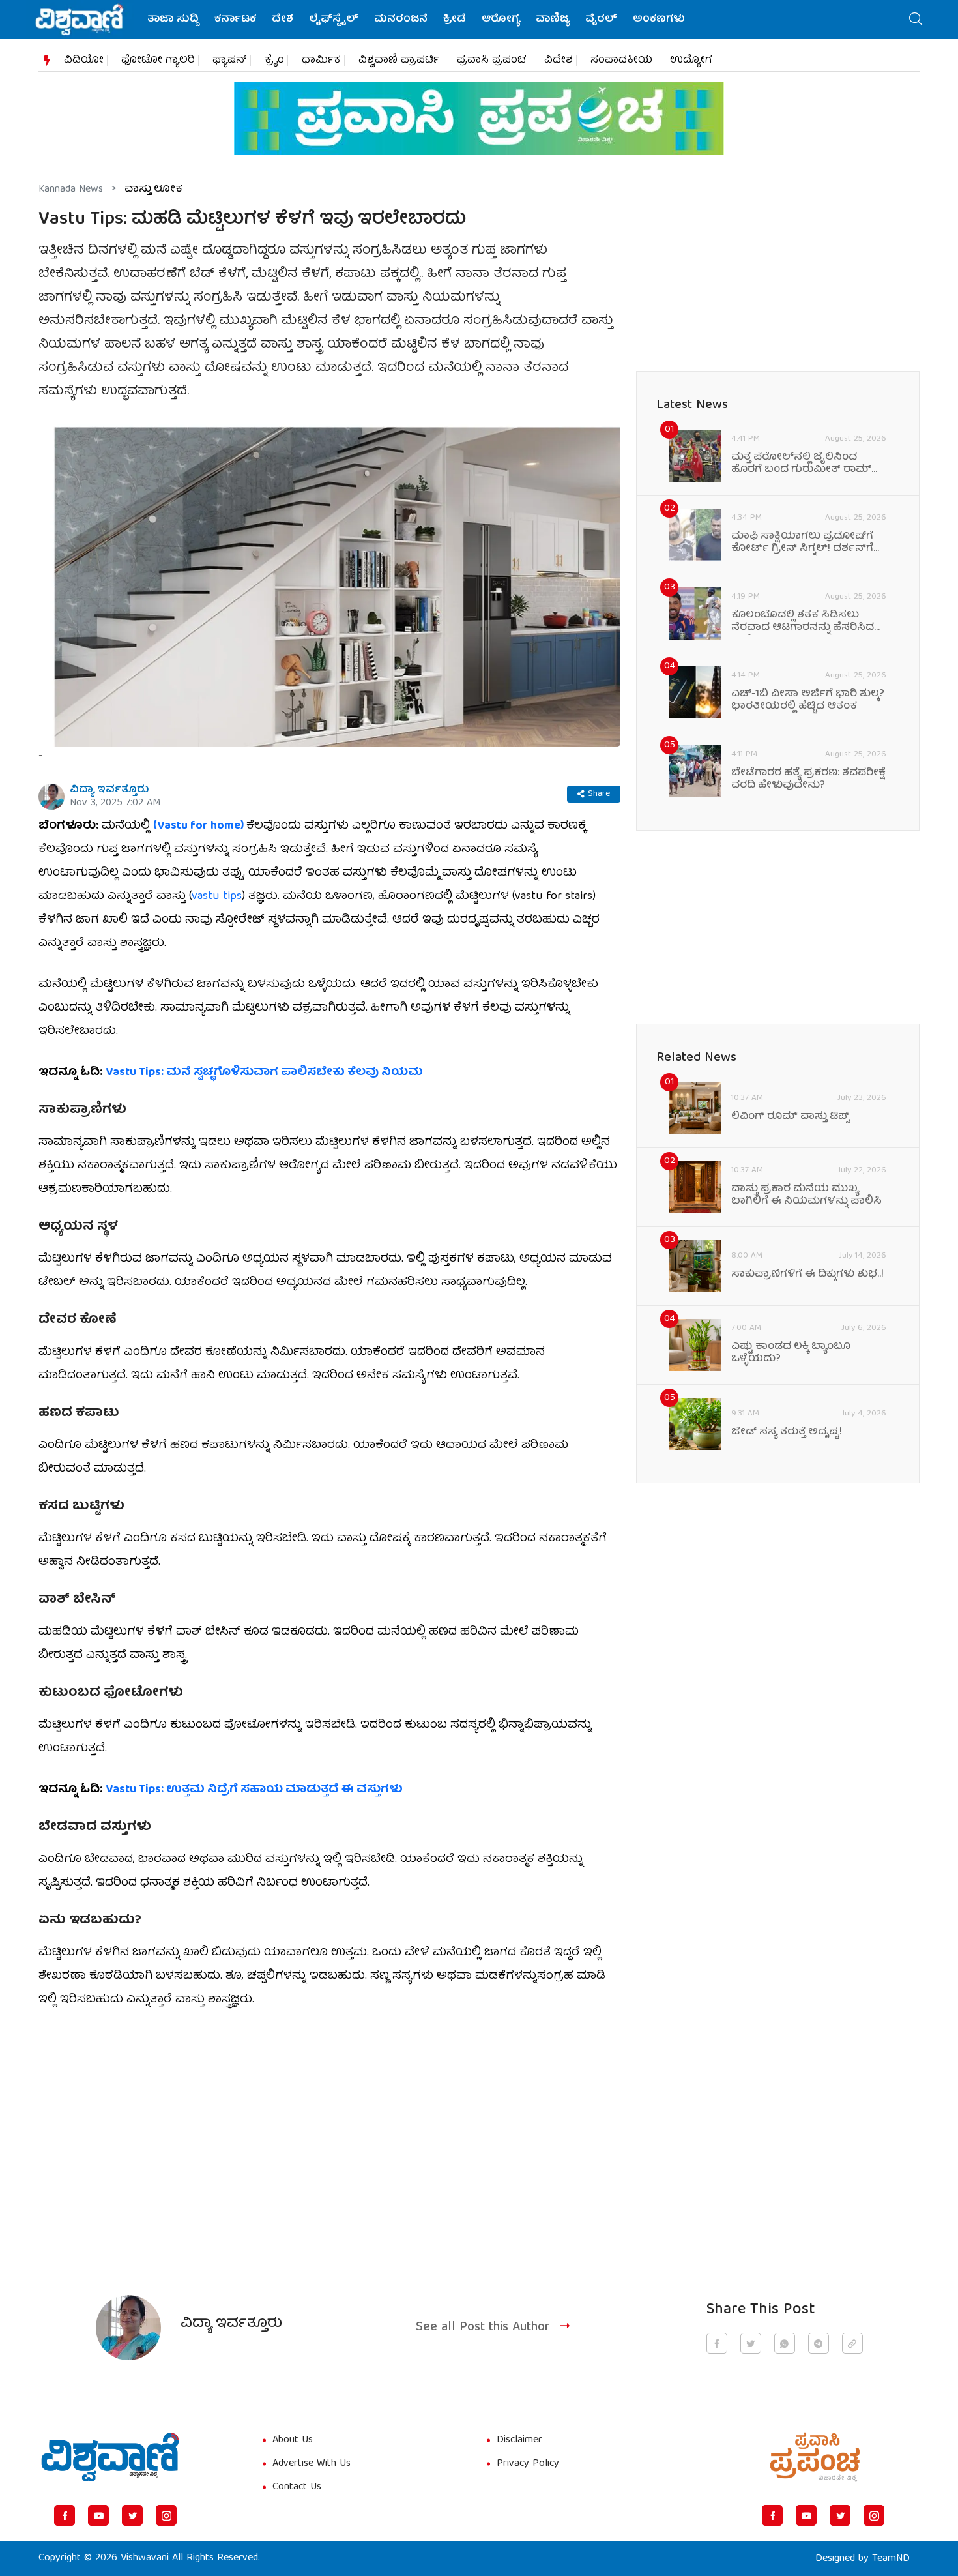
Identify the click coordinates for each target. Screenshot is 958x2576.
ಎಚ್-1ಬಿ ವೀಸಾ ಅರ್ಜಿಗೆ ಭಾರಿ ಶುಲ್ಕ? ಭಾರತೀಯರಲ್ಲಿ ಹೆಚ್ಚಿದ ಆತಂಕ (808, 701)
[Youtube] (98, 2515)
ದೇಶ (283, 20)
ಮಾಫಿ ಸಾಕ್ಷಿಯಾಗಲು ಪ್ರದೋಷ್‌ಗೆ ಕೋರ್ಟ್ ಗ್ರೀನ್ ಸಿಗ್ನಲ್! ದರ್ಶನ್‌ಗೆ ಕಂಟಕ (802, 543)
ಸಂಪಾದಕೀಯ (621, 61)
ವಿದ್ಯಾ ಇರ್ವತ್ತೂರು (109, 790)
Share (599, 794)
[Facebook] (65, 2515)
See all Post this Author (483, 2327)
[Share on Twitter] (751, 2343)
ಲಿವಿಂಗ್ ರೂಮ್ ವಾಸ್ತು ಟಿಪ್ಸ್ (791, 1117)
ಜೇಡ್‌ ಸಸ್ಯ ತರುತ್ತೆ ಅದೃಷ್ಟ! (787, 1433)
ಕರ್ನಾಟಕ (235, 20)
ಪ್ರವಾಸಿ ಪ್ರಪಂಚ (492, 61)
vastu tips (217, 897)
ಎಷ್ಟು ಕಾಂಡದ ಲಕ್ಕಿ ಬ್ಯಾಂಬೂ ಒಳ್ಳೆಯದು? (791, 1354)
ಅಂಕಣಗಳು (659, 20)
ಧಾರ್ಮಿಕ (321, 61)
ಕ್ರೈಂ (274, 61)
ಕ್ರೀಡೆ (455, 20)
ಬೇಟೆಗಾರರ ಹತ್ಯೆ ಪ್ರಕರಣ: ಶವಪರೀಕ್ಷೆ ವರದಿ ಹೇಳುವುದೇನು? (808, 780)
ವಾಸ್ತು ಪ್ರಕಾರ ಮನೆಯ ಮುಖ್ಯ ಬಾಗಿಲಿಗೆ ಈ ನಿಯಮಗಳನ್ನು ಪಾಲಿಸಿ (806, 1196)
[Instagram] (166, 2515)
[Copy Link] (852, 2343)
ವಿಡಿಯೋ (84, 61)
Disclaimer (519, 2440)
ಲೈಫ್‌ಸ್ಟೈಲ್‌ (334, 20)
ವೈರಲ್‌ (601, 20)
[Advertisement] (329, 2121)
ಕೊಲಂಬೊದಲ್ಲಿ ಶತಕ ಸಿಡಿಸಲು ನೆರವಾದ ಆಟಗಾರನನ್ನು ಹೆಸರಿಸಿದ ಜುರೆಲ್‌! (803, 622)
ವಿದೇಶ (559, 61)
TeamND (891, 2559)
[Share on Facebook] (717, 2343)
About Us (293, 2440)
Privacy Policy (528, 2464)
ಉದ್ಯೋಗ (691, 61)
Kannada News (71, 190)
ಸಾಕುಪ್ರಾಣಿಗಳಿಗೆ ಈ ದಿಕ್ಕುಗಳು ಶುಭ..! (807, 1275)
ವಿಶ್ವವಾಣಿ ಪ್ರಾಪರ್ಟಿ (399, 61)
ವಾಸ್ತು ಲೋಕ (153, 190)
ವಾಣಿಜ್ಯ (553, 20)
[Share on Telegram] (819, 2343)
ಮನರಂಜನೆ (401, 20)
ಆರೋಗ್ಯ (501, 20)
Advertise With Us (312, 2464)
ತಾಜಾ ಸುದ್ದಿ (173, 20)
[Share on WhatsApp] (785, 2343)
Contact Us (297, 2487)
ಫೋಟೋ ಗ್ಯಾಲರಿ (158, 61)
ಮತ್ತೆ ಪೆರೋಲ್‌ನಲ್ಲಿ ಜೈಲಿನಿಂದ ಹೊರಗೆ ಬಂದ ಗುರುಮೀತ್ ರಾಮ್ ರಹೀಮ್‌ (801, 464)
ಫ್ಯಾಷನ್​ (230, 61)
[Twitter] (132, 2515)
